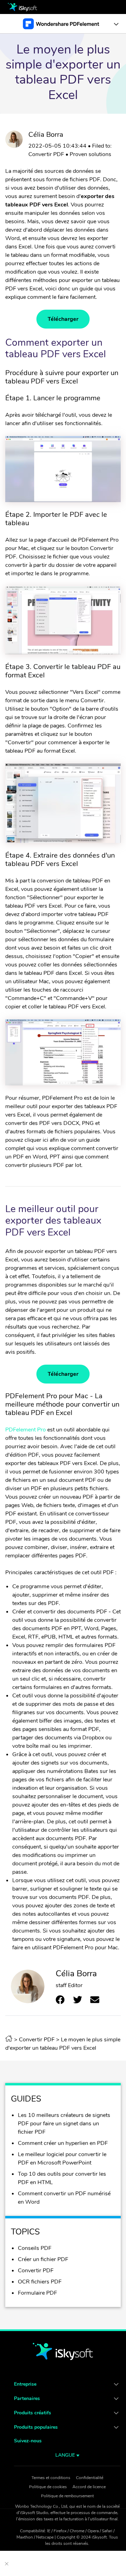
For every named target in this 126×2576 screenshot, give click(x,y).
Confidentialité (90, 2478)
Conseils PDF (35, 2248)
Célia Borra (46, 135)
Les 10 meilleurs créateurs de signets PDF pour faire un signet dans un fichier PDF (64, 2124)
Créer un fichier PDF (43, 2259)
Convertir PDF (46, 154)
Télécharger (63, 319)
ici (45, 1140)
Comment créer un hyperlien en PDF (63, 2143)
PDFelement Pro (26, 1430)
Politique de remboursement (67, 2496)
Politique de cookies (48, 2487)
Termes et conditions (51, 2478)
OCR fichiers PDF (40, 2282)
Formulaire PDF (37, 2293)
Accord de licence (89, 2487)
